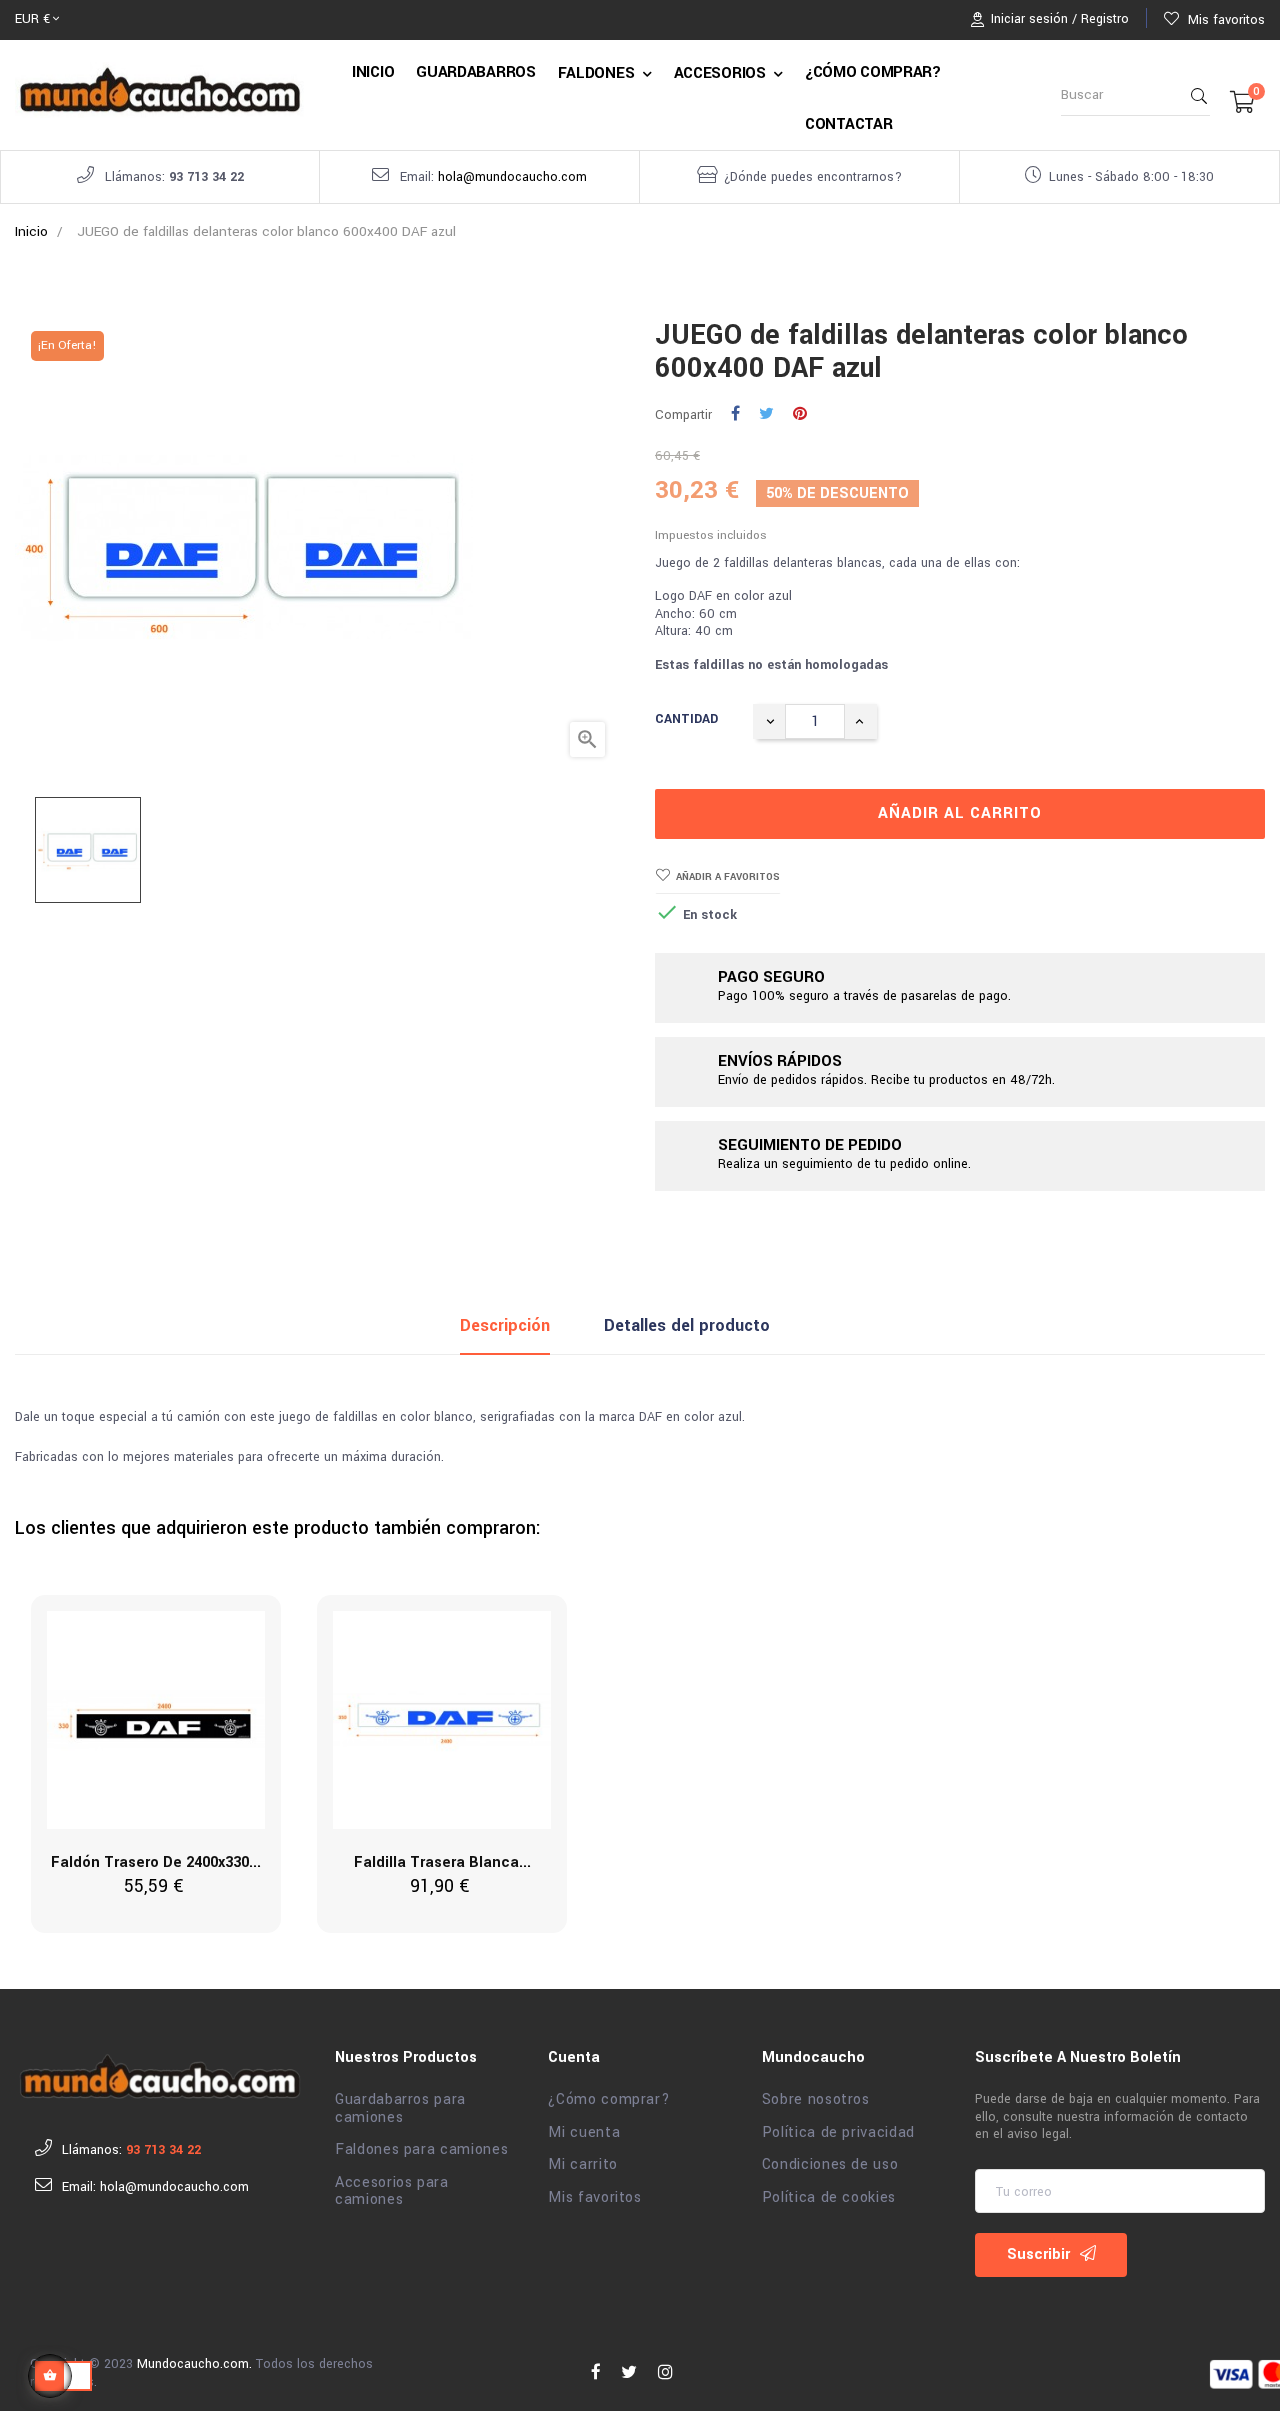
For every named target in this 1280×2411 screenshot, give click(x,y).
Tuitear (766, 415)
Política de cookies (829, 2198)
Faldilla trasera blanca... (442, 1862)
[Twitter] (629, 2373)
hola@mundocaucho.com (512, 177)
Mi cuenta (584, 2133)
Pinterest (800, 415)
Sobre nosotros (816, 2100)
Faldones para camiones (421, 2150)
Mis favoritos (594, 2198)
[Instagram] (666, 2373)
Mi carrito (583, 2165)
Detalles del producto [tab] (687, 1325)
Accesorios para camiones (392, 2191)
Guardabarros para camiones (400, 2108)
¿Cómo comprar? (609, 2100)
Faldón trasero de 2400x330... (156, 1862)
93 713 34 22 (206, 177)
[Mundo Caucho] (160, 2076)
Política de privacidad (838, 2133)
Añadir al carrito (960, 813)
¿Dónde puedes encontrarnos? (813, 177)
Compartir (735, 415)
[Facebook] (596, 2373)
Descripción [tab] (505, 1325)
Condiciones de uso (830, 2165)
